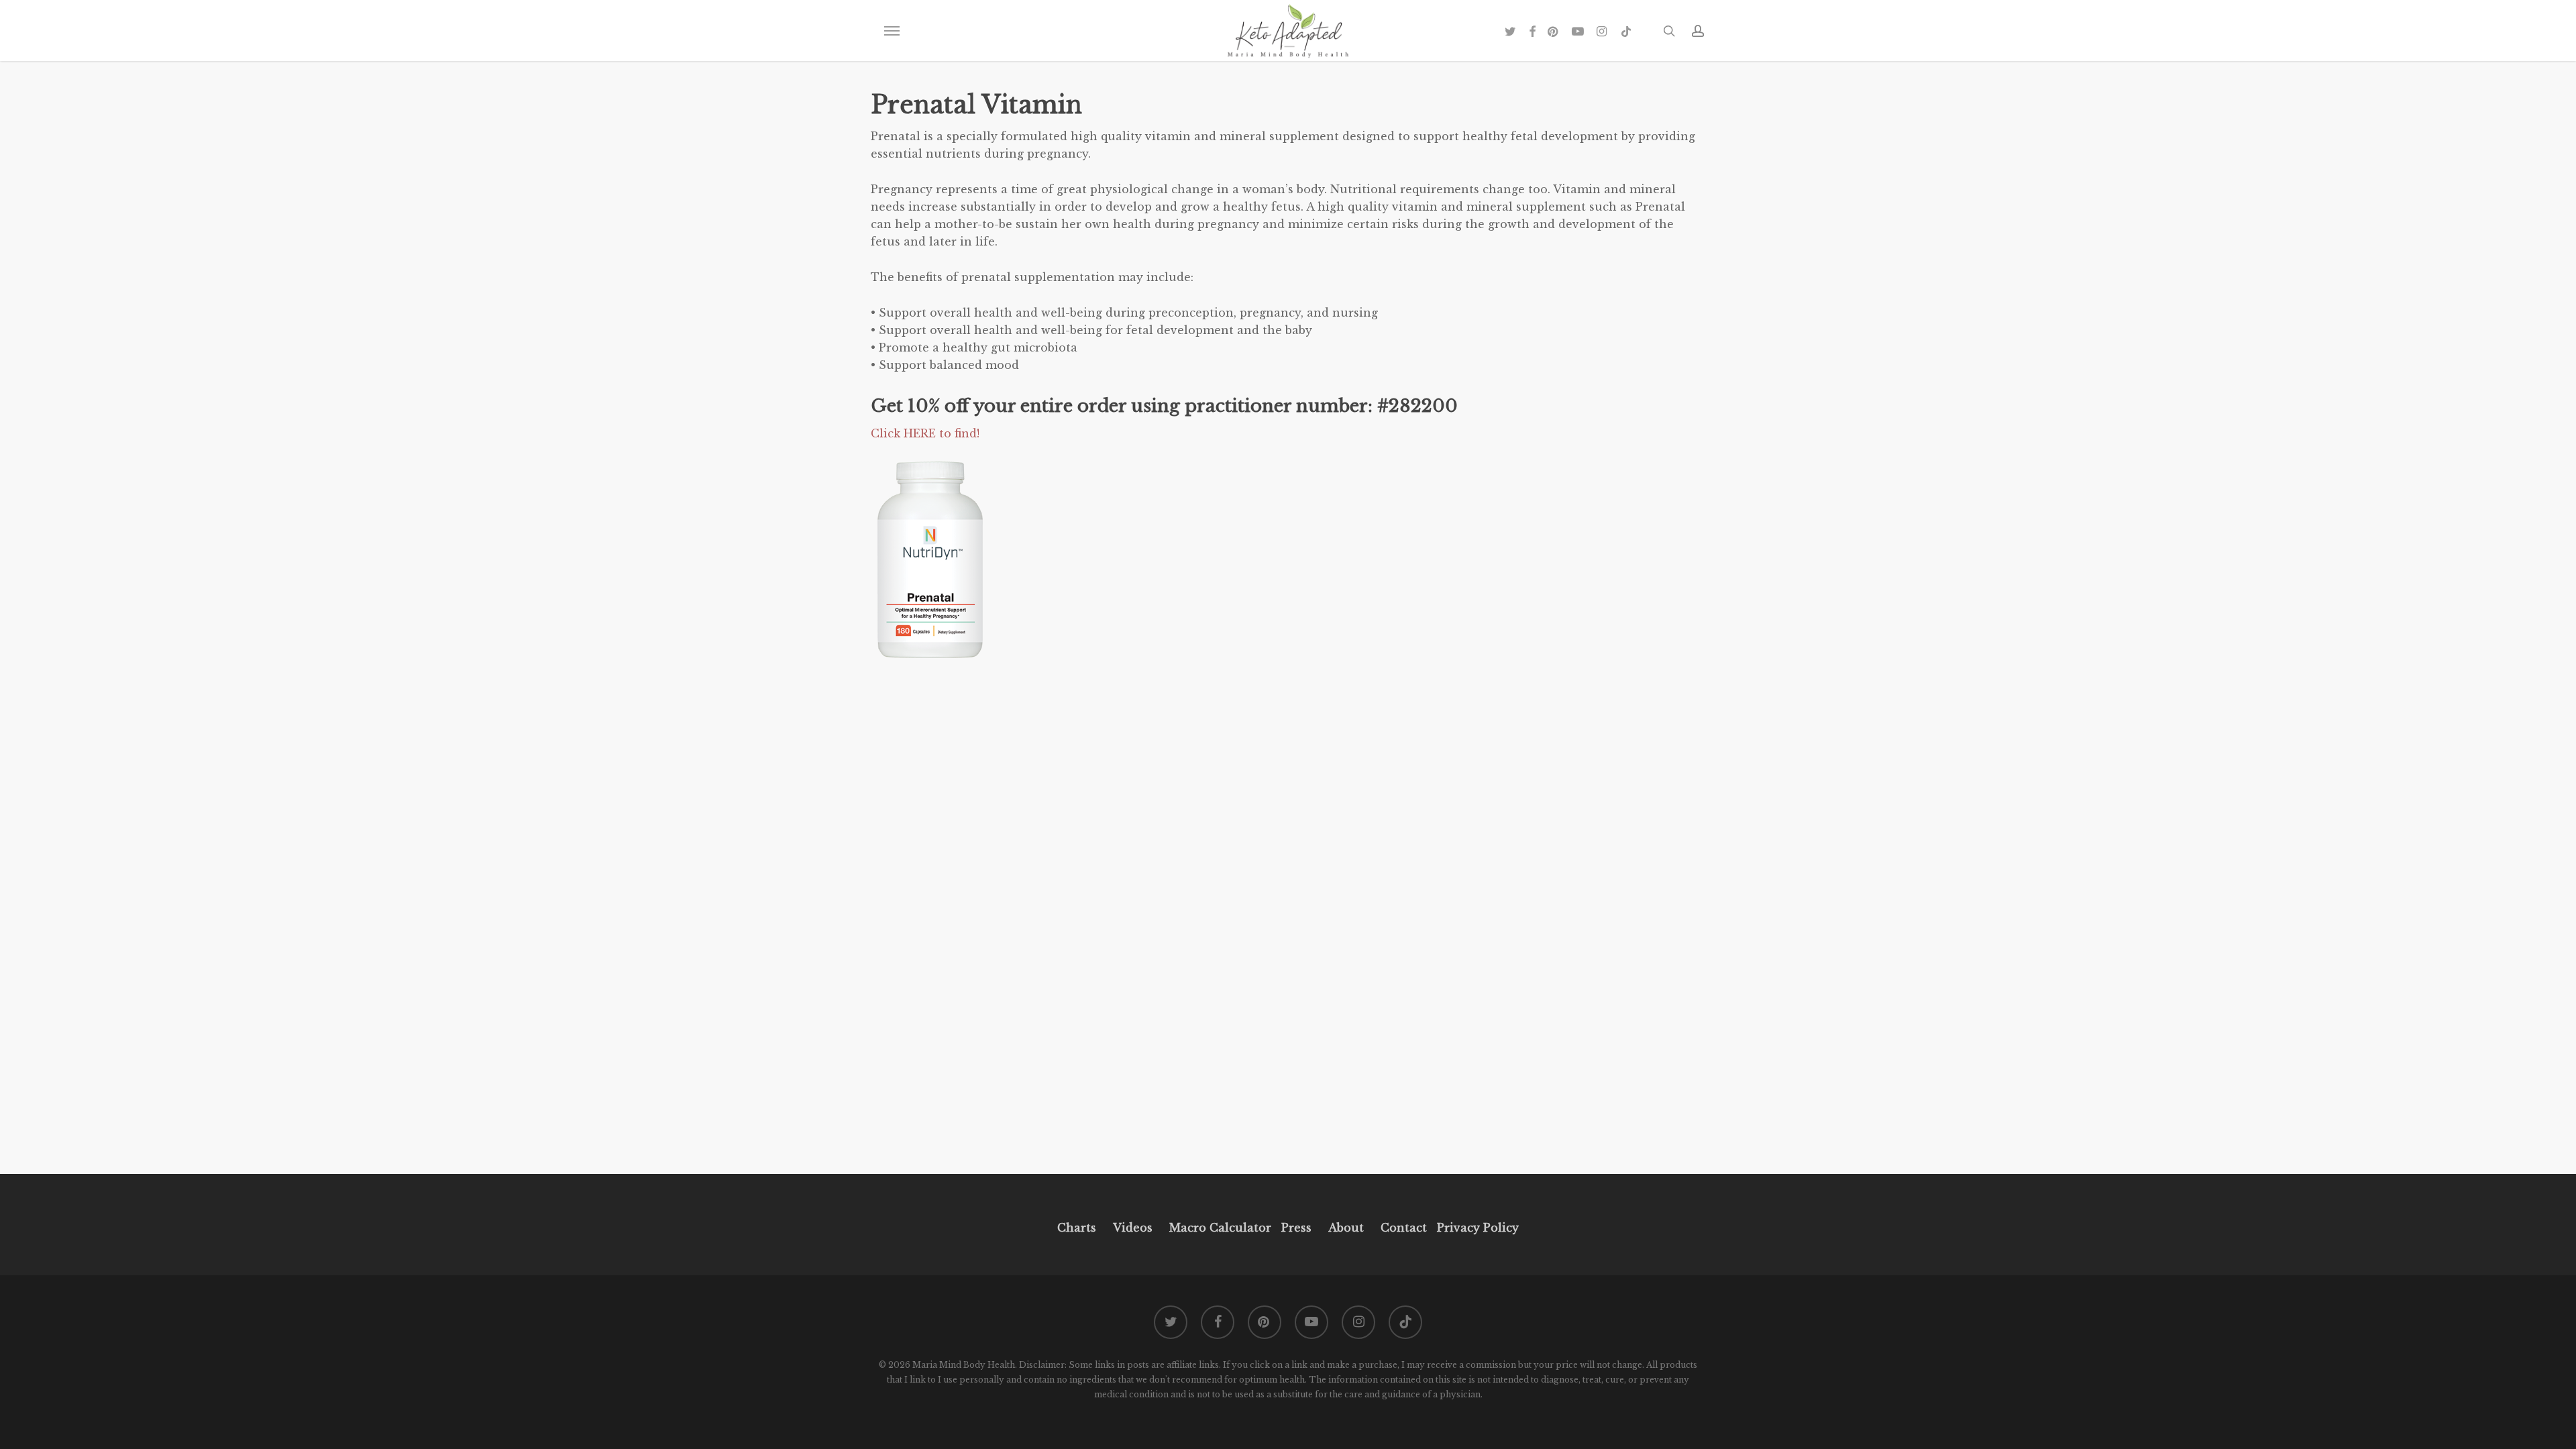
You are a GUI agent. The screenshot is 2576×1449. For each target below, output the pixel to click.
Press (1296, 1228)
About (1346, 1228)
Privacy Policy (1476, 1228)
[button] (892, 31)
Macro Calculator (1220, 1228)
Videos (1133, 1228)
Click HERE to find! (927, 433)
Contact (1404, 1228)
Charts (1077, 1228)
